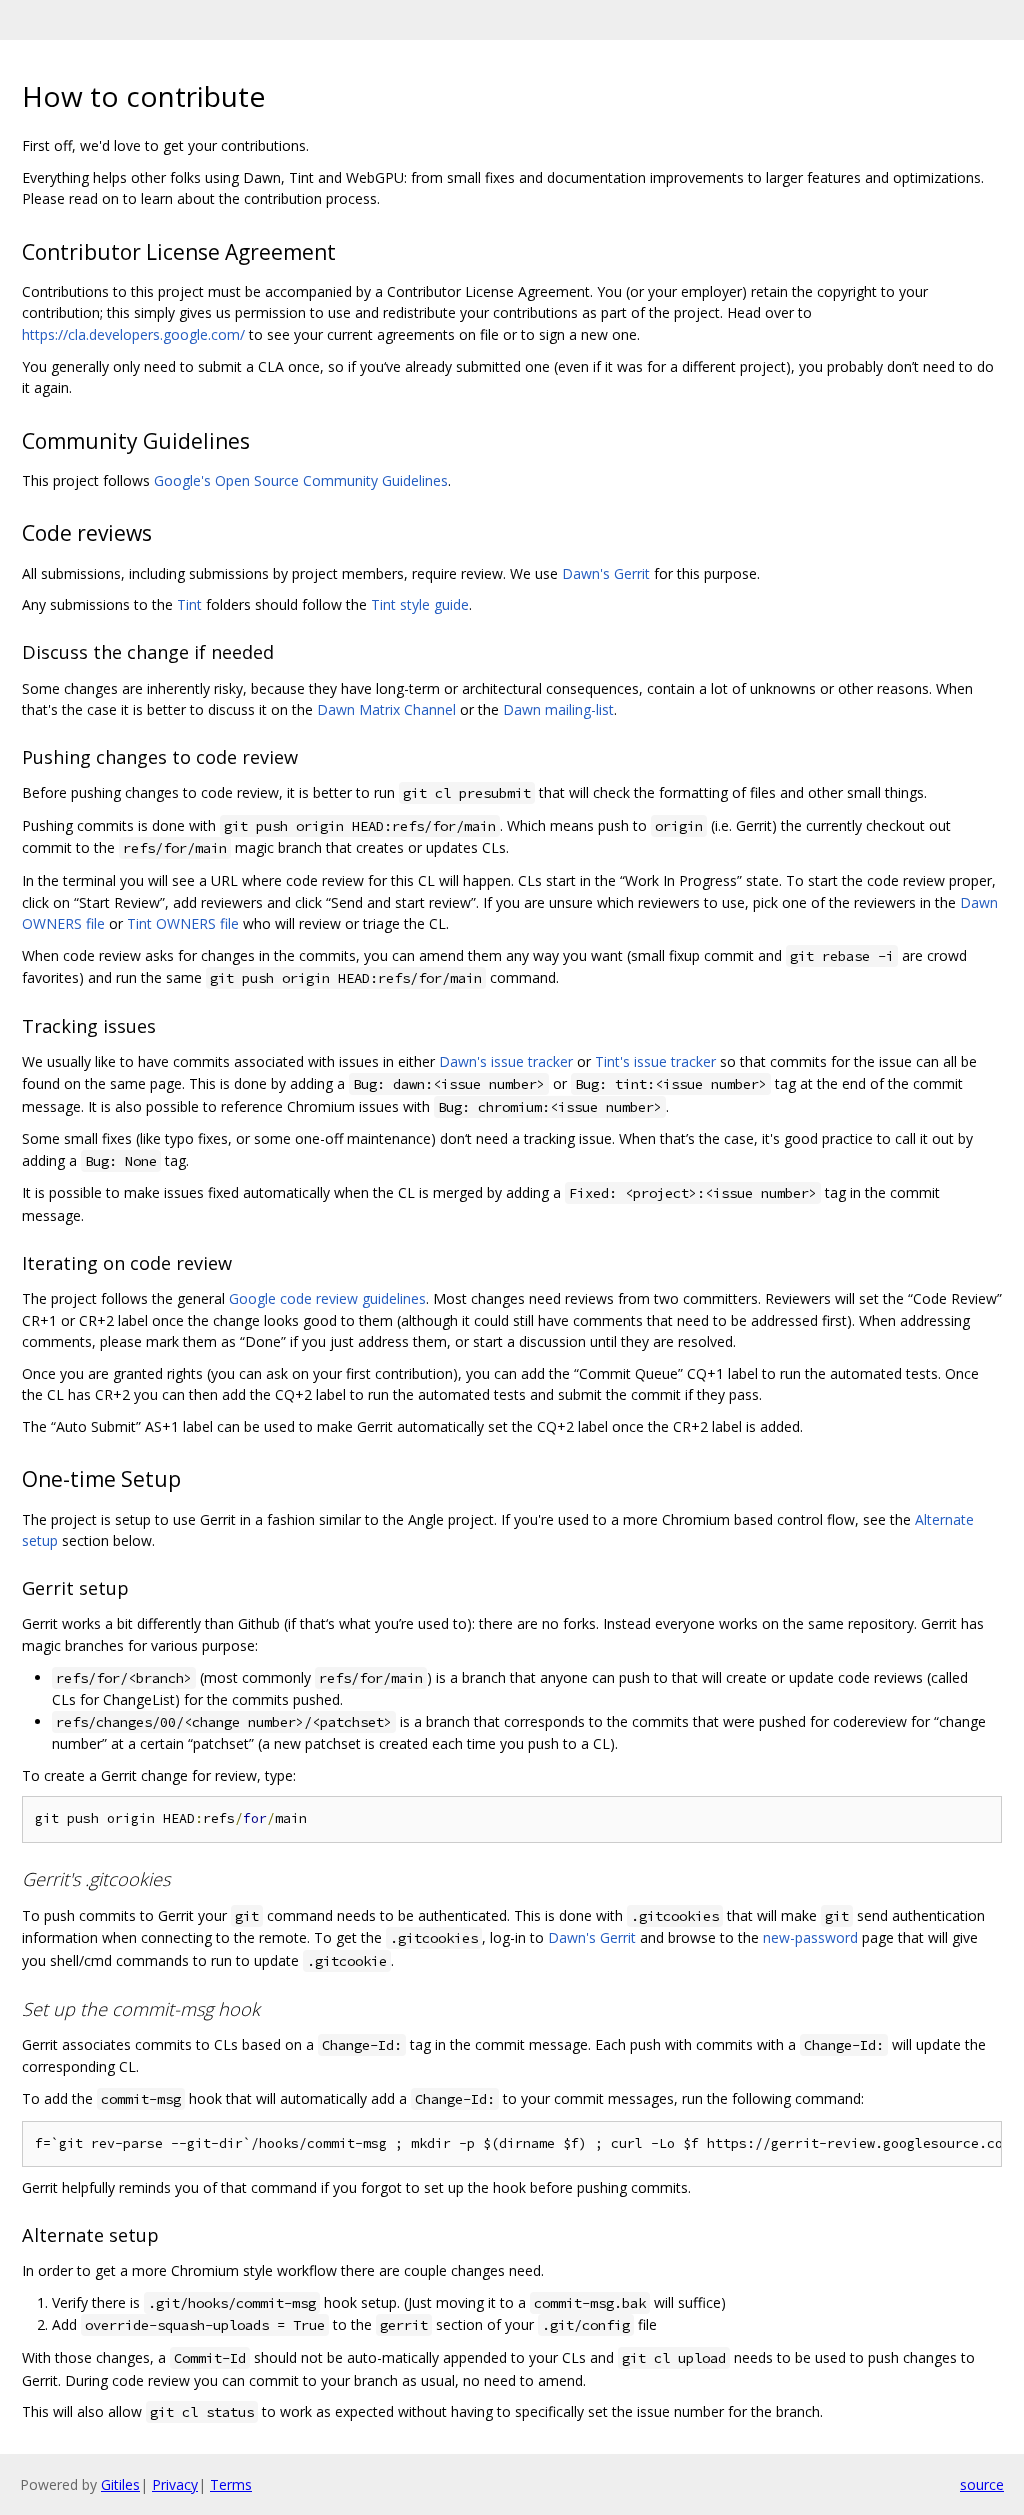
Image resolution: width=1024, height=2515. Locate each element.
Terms (231, 2484)
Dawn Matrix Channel (386, 709)
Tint (189, 604)
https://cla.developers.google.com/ (133, 334)
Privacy (175, 2484)
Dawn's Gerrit (606, 573)
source (982, 2484)
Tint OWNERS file (183, 923)
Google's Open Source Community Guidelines (301, 480)
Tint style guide (420, 604)
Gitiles (120, 2484)
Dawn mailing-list (558, 709)
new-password (810, 1937)
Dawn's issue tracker (506, 1061)
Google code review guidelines (327, 1298)
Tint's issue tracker (655, 1061)
